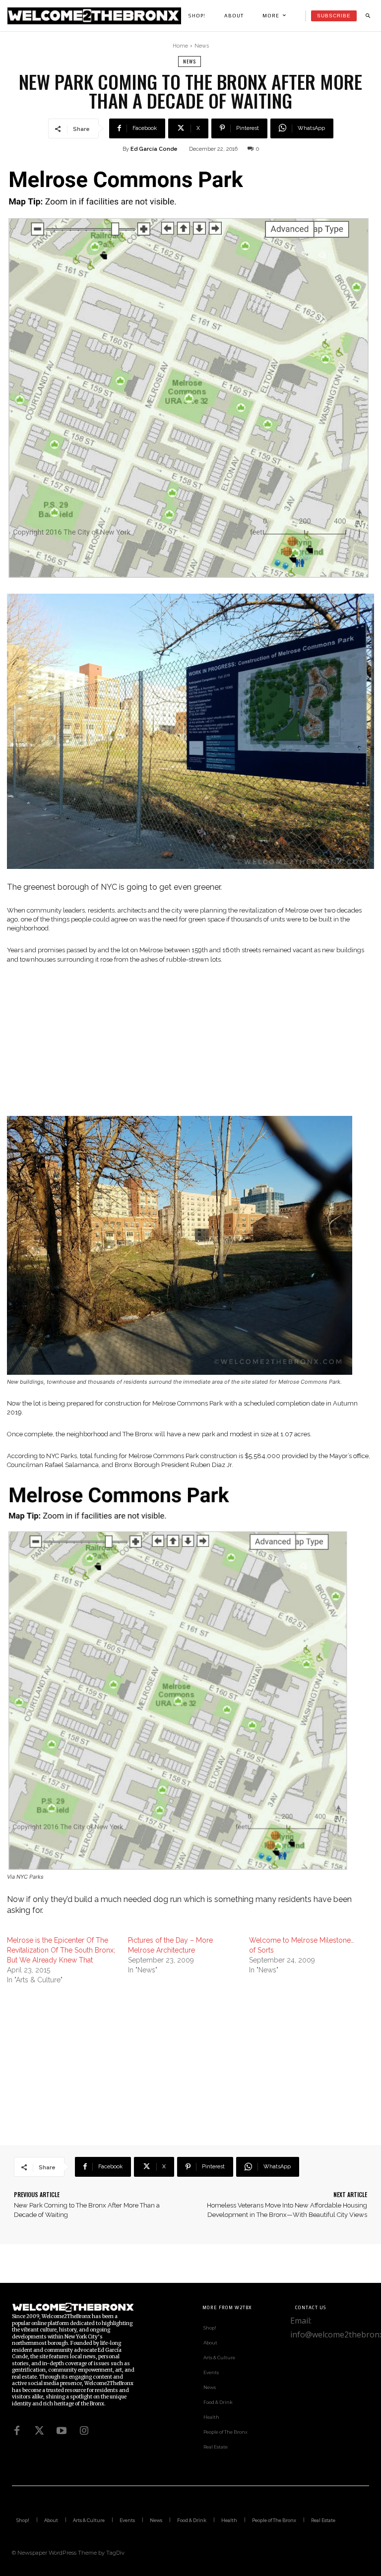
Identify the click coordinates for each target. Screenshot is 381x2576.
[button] (368, 16)
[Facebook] (17, 2431)
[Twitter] (39, 2431)
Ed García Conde (154, 149)
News (202, 46)
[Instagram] (84, 2431)
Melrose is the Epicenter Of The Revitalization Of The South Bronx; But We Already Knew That (61, 1950)
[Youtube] (62, 2431)
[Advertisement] (190, 1046)
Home (180, 46)
